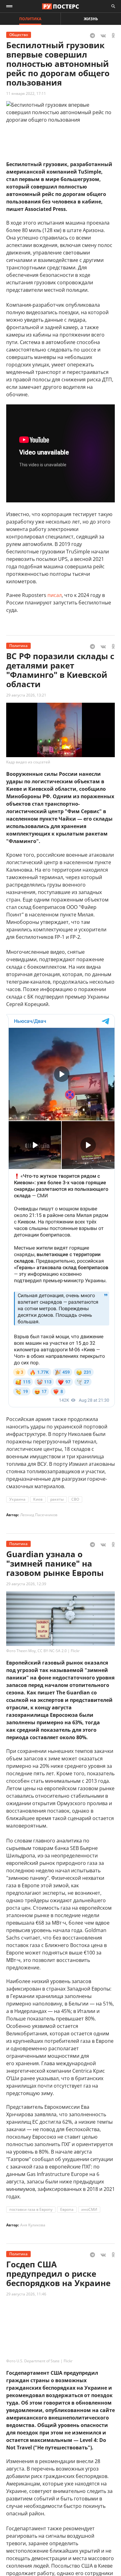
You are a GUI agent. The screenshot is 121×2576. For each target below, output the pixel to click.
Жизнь (91, 19)
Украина (17, 1499)
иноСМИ (89, 2209)
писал (55, 595)
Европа (67, 2209)
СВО (75, 1499)
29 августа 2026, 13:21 (26, 695)
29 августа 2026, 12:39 (26, 1584)
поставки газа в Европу (31, 2209)
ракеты (57, 1499)
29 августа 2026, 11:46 (26, 2294)
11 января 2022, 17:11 (26, 93)
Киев (38, 1499)
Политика (30, 19)
